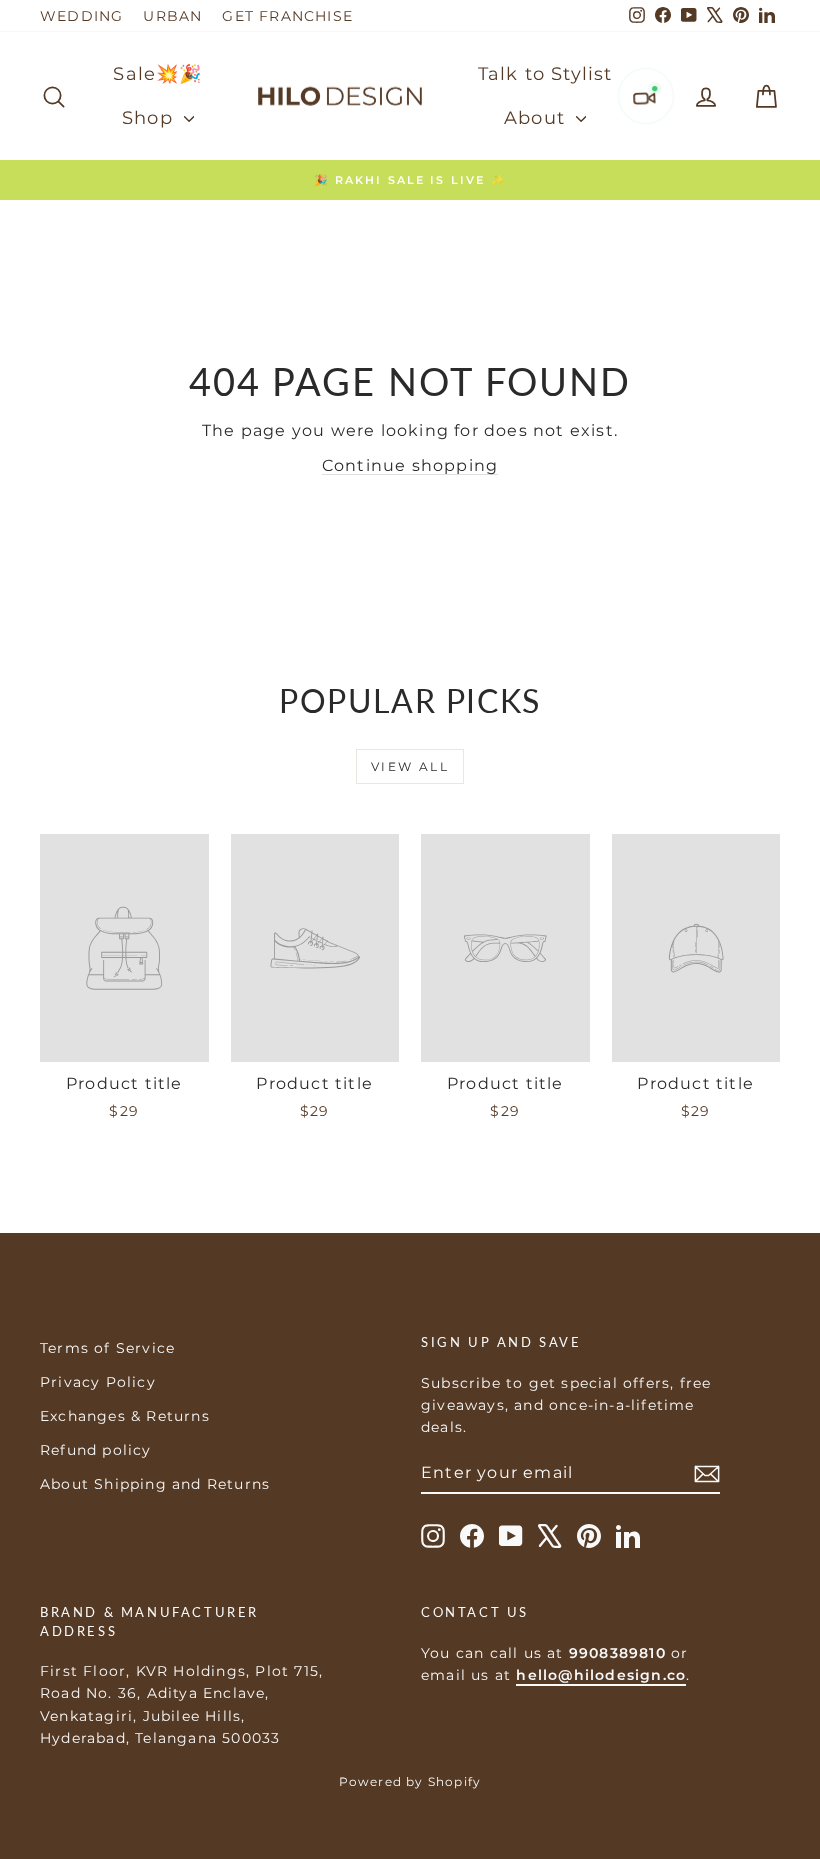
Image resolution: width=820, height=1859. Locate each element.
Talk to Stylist (545, 74)
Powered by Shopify (410, 1781)
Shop (150, 118)
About (537, 118)
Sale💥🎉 (157, 74)
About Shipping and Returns (155, 1484)
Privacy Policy (98, 1382)
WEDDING (81, 16)
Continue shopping (410, 465)
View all (410, 766)
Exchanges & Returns (125, 1416)
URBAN (172, 16)
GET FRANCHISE (287, 16)
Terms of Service (107, 1348)
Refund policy (96, 1450)
